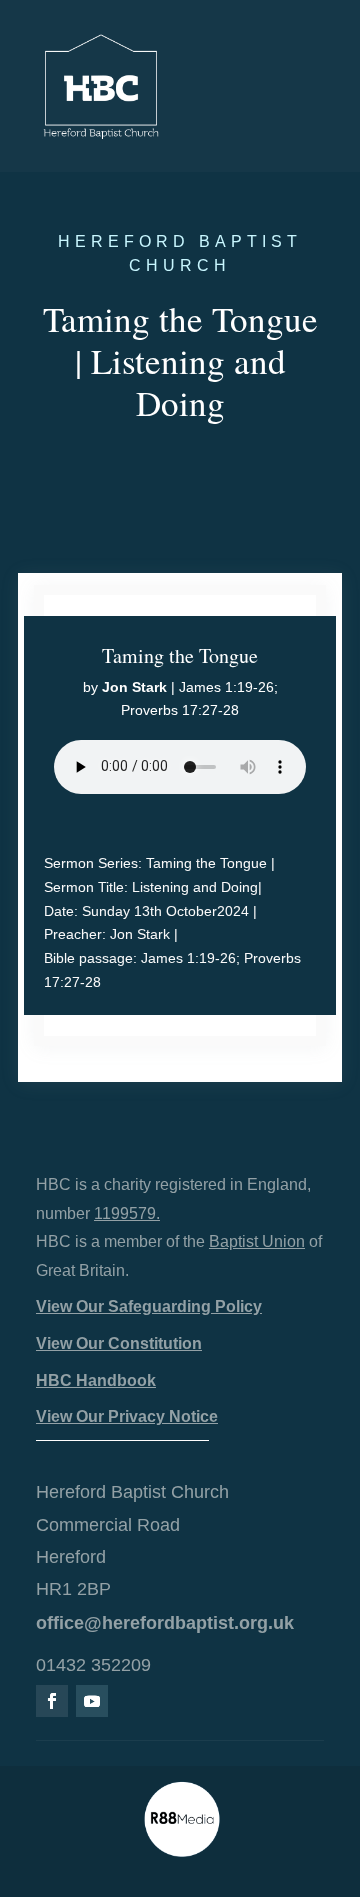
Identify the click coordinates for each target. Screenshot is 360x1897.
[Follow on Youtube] (92, 1701)
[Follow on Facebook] (52, 1701)
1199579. (127, 1213)
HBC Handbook (96, 1380)
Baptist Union (257, 1241)
